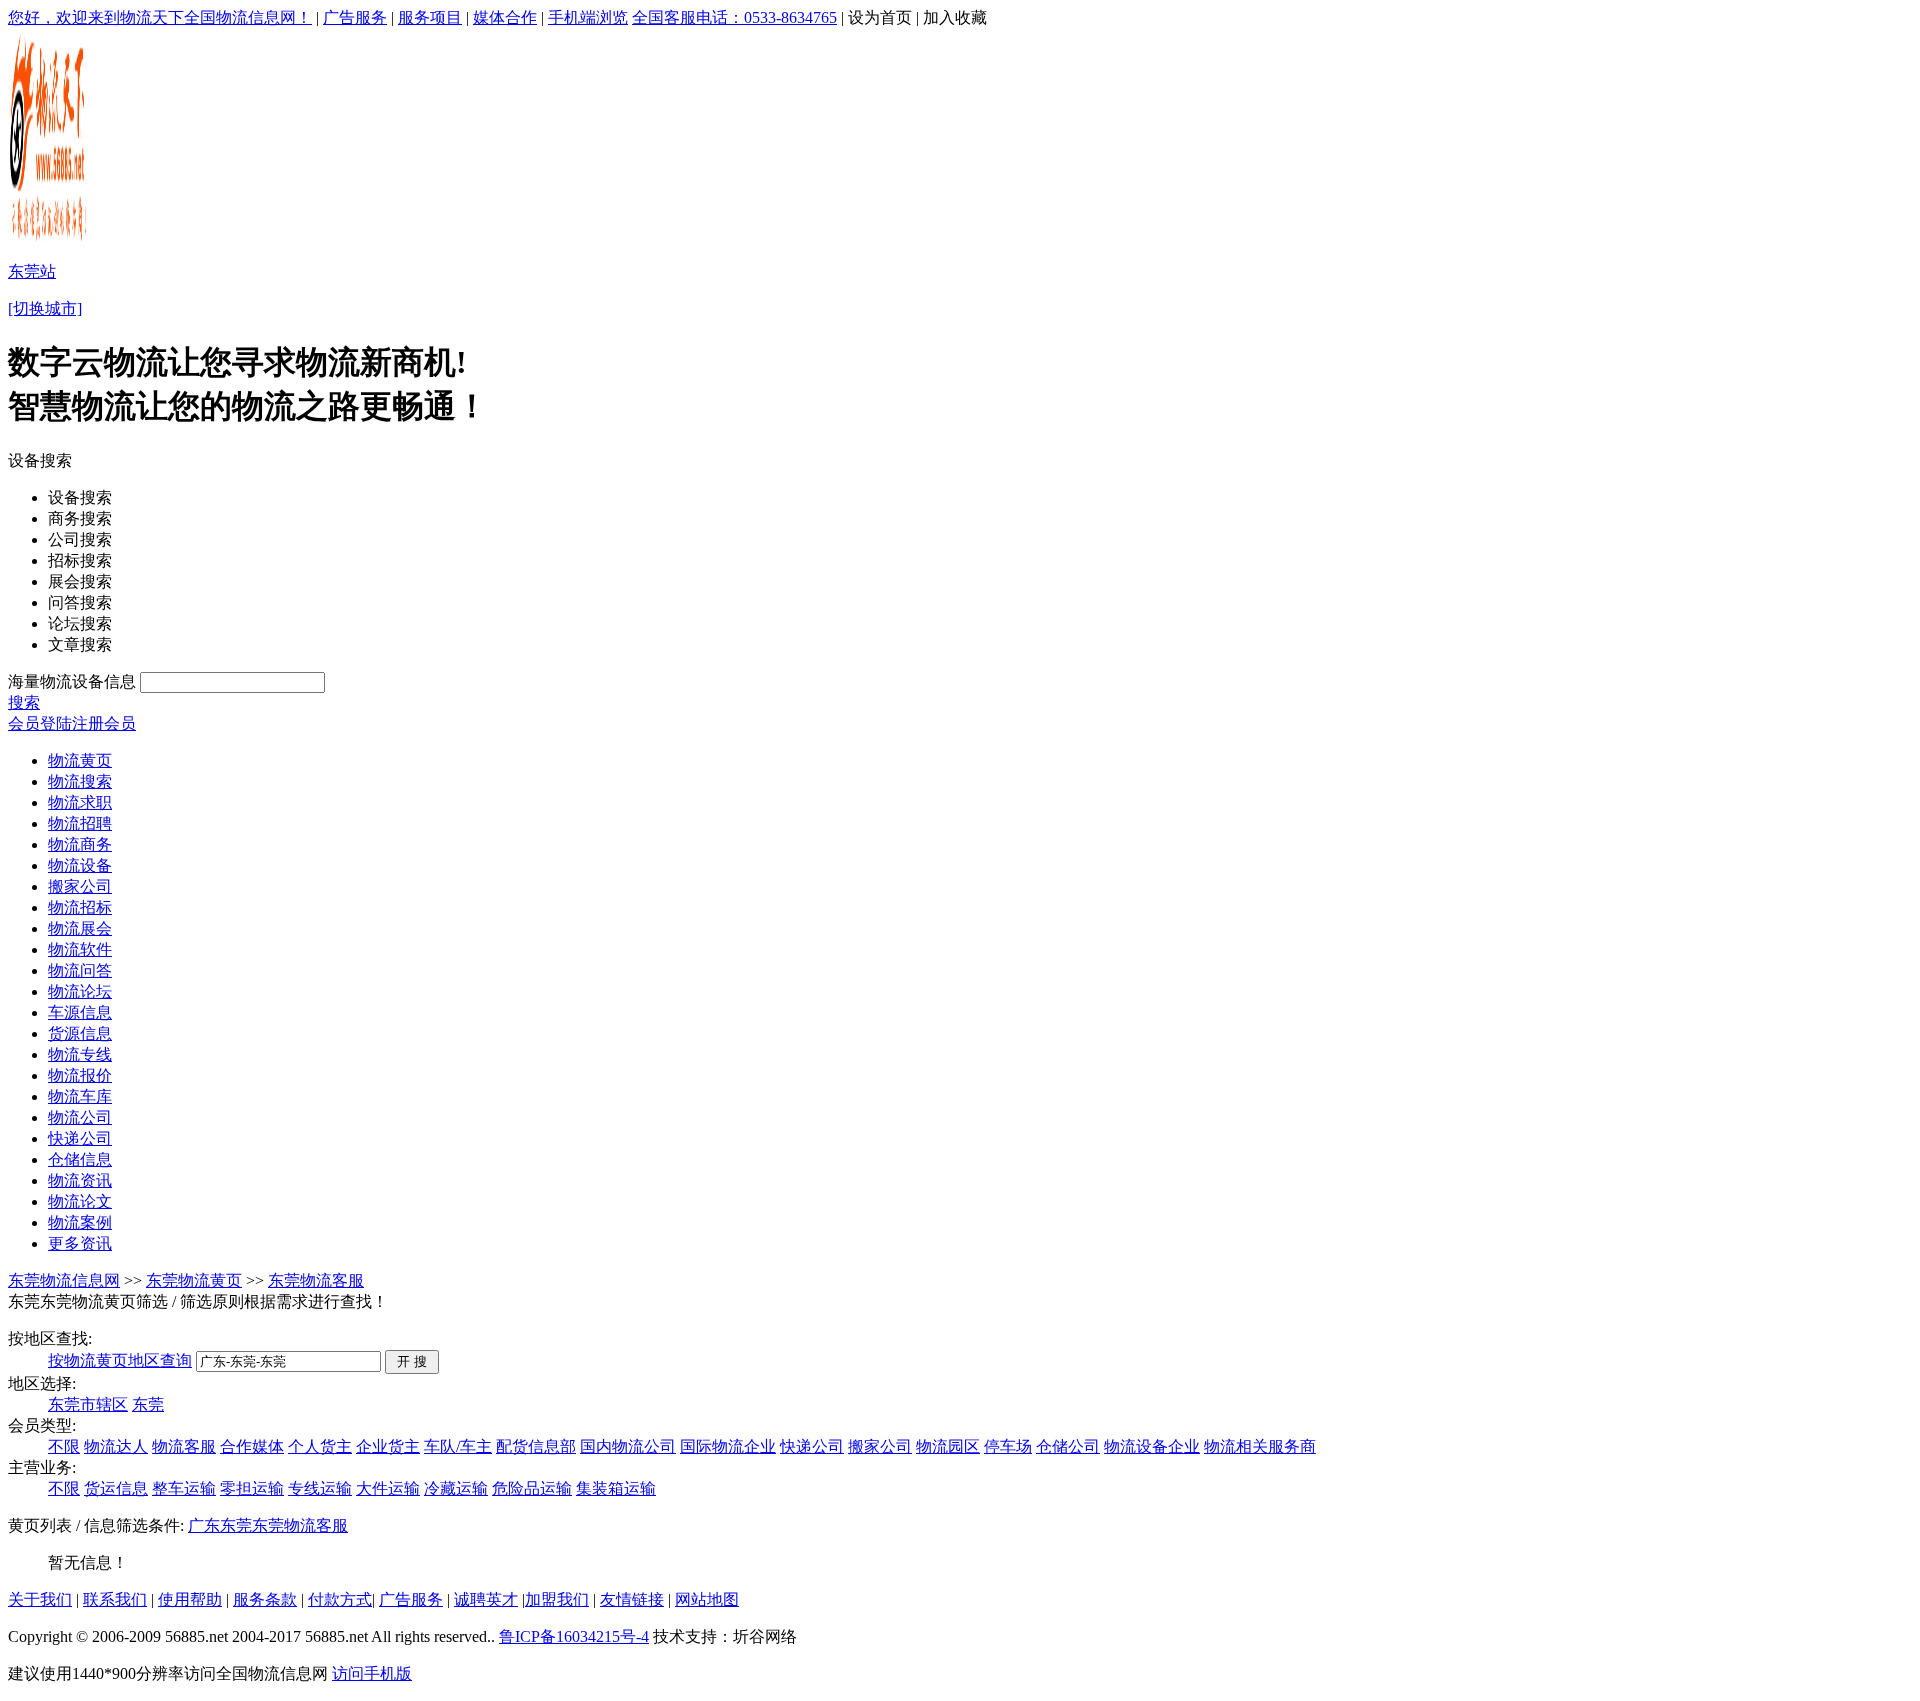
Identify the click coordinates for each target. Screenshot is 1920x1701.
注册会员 (104, 723)
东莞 (148, 1404)
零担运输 (252, 1488)
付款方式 (340, 1599)
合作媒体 (252, 1446)
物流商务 (80, 844)
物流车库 (80, 1096)
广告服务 (355, 17)
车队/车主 (458, 1446)
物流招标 (80, 907)
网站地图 (707, 1599)
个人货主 (320, 1446)
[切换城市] (45, 308)
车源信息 (80, 1012)
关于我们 (40, 1599)
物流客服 (184, 1446)
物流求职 (80, 802)
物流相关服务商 (1260, 1446)
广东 (204, 1525)
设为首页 (880, 17)
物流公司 (80, 1117)
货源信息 (80, 1033)
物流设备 (80, 865)
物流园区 (948, 1446)
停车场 (1008, 1446)
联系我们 (115, 1599)
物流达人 (116, 1446)
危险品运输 (532, 1488)
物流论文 (80, 1201)
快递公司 (80, 1138)
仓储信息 (80, 1159)
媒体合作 (505, 17)
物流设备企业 (1152, 1446)
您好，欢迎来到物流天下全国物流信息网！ (160, 17)
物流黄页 (80, 760)
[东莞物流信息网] (49, 240)
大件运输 (388, 1488)
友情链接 (632, 1599)
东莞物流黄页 (194, 1280)
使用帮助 (190, 1599)
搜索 (24, 702)
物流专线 (80, 1054)
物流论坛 (80, 991)
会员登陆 (40, 723)
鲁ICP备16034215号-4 (574, 1636)
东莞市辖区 (88, 1404)
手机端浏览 (588, 17)
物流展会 (80, 928)
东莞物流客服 (316, 1280)
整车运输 (184, 1488)
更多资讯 (80, 1243)
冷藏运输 (456, 1488)
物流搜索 (80, 781)
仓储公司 (1068, 1446)
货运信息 (116, 1488)
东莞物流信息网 (64, 1280)
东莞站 (32, 271)
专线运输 (320, 1488)
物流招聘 (80, 823)
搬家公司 (80, 886)
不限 (64, 1446)
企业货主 (388, 1446)
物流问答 (80, 970)
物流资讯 (80, 1180)
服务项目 (430, 17)
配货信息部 (536, 1446)
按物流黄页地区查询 (120, 1360)
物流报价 (80, 1075)
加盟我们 (557, 1599)
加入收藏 (955, 17)
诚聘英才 (486, 1599)
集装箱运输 (616, 1488)
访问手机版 (372, 1673)
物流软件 (80, 949)
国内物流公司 (628, 1446)
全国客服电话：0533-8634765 (734, 17)
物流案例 (80, 1222)
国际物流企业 (728, 1446)
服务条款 (265, 1599)
